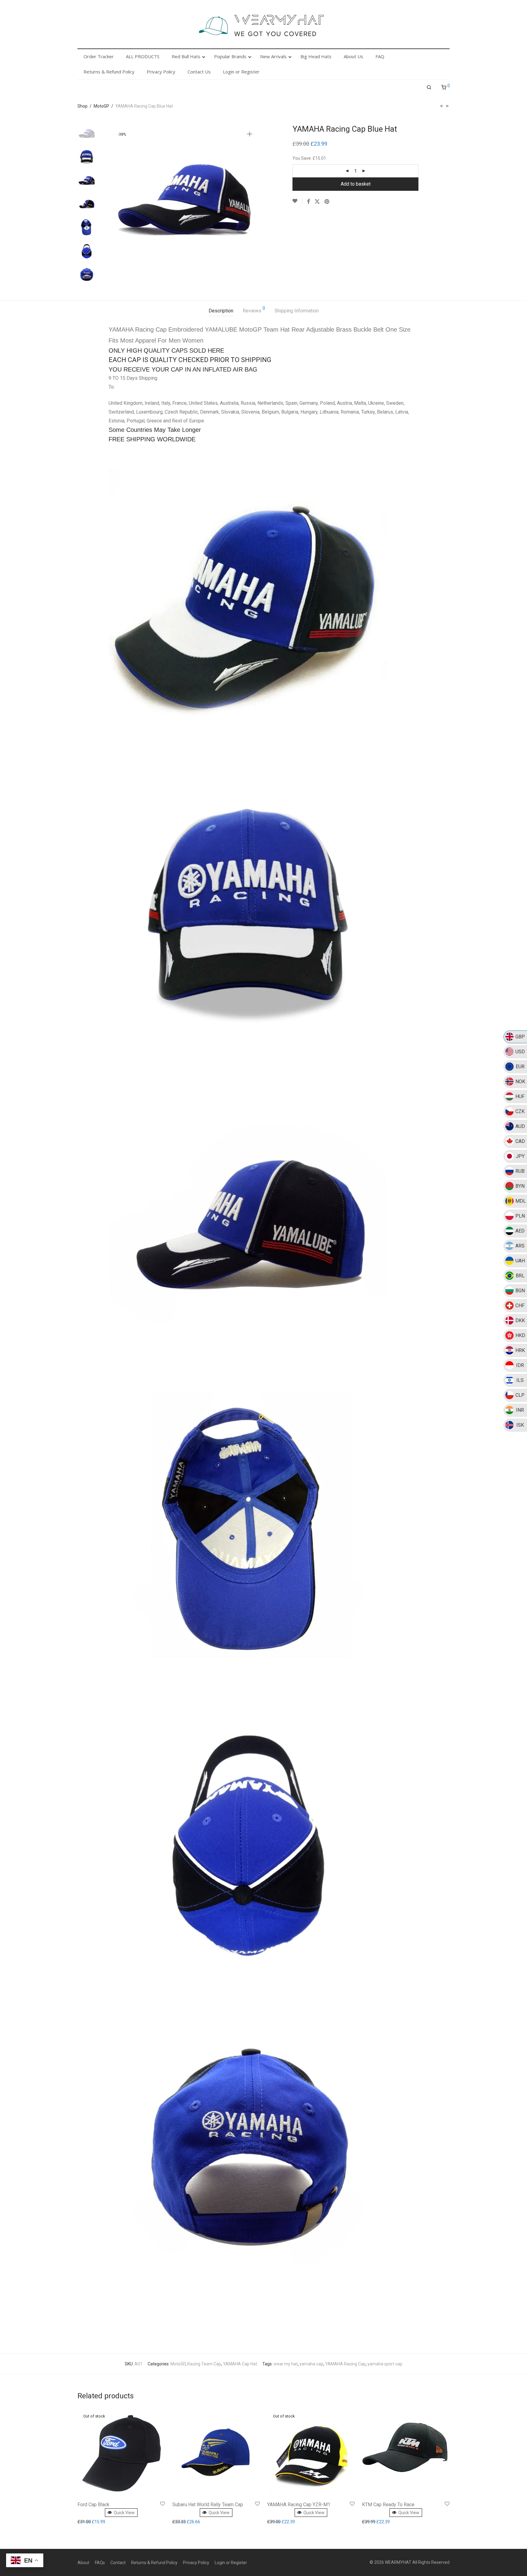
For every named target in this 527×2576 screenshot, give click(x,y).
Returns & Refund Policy (154, 2563)
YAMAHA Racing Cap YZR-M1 (299, 2505)
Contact (118, 2563)
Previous (117, 200)
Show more (90, 2522)
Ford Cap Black (93, 2505)
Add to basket (356, 184)
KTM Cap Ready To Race (388, 2505)
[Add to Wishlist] (297, 201)
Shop (82, 106)
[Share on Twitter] (317, 202)
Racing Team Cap (204, 2364)
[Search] (429, 87)
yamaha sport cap (385, 2364)
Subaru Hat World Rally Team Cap (208, 2505)
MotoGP (101, 106)
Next (251, 200)
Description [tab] (221, 311)
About (83, 2563)
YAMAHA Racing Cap (345, 2364)
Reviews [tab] (254, 310)
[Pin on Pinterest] (327, 202)
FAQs (100, 2563)
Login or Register (231, 2563)
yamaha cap (311, 2364)
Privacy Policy (196, 2563)
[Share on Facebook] (308, 202)
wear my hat (286, 2364)
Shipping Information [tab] (297, 311)
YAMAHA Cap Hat (240, 2364)
